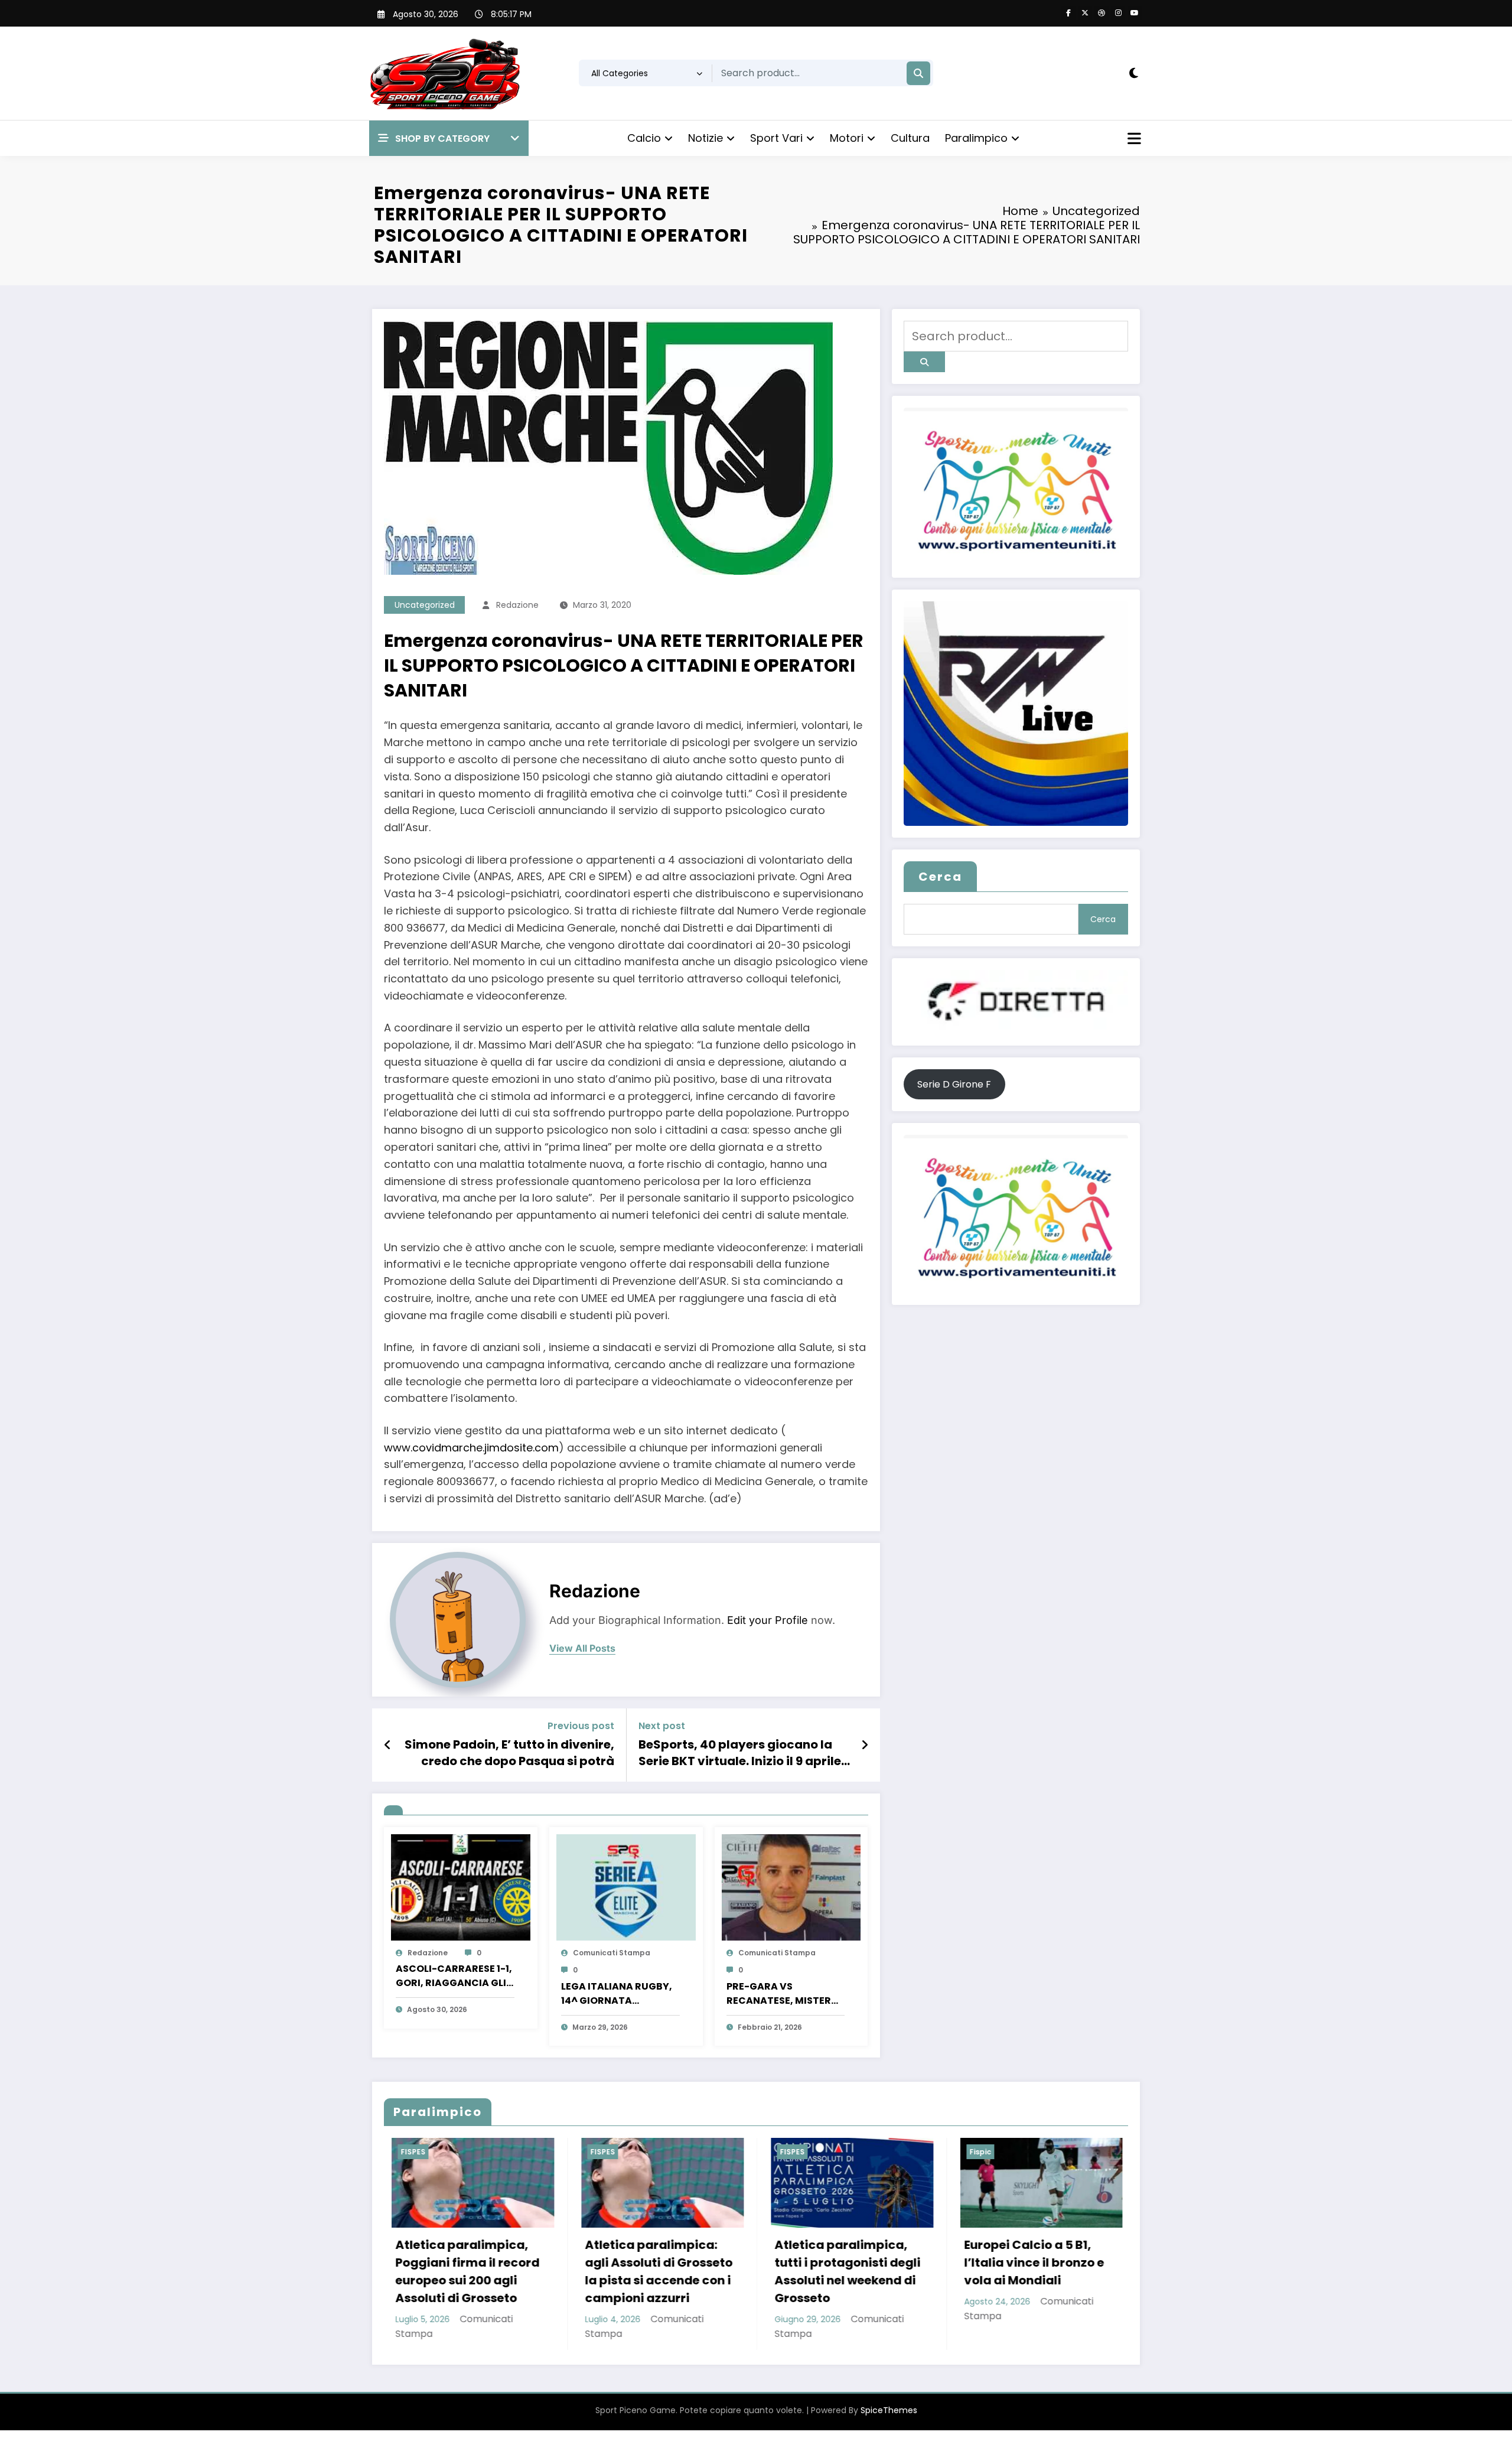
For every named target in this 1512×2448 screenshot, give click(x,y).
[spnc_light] (1134, 73)
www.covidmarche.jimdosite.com (471, 1448)
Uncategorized (425, 605)
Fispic (633, 2152)
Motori (847, 138)
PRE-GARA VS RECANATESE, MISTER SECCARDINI (779, 1994)
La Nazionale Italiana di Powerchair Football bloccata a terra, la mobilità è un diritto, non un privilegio (1071, 2280)
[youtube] (1135, 13)
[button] (449, 139)
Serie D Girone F (954, 1084)
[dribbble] (1102, 13)
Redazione (517, 605)
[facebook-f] (1068, 13)
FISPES (445, 2152)
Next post (662, 1726)
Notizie (706, 138)
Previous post (581, 1726)
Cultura (910, 138)
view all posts (582, 1648)
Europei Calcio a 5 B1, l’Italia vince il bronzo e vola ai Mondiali (687, 2263)
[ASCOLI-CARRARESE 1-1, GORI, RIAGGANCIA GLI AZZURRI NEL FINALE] (461, 1887)
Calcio (644, 138)
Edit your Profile (768, 1620)
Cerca (940, 877)
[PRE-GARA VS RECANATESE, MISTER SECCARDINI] (791, 1887)
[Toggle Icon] (1133, 140)
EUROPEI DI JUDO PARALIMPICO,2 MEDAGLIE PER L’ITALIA (884, 2263)
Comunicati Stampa (612, 1953)
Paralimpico (976, 138)
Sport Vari (776, 138)
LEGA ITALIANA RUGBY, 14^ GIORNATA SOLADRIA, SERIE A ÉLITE (619, 1994)
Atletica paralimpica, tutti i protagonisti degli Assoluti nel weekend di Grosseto (501, 2271)
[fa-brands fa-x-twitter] (1085, 13)
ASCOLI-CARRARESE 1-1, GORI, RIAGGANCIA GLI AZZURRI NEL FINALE (454, 1976)
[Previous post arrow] (388, 1745)
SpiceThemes (889, 2428)
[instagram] (1118, 13)
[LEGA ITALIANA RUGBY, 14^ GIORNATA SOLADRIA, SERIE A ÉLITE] (626, 1887)
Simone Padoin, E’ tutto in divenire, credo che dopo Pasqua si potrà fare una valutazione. (509, 1753)
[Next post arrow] (865, 1745)
